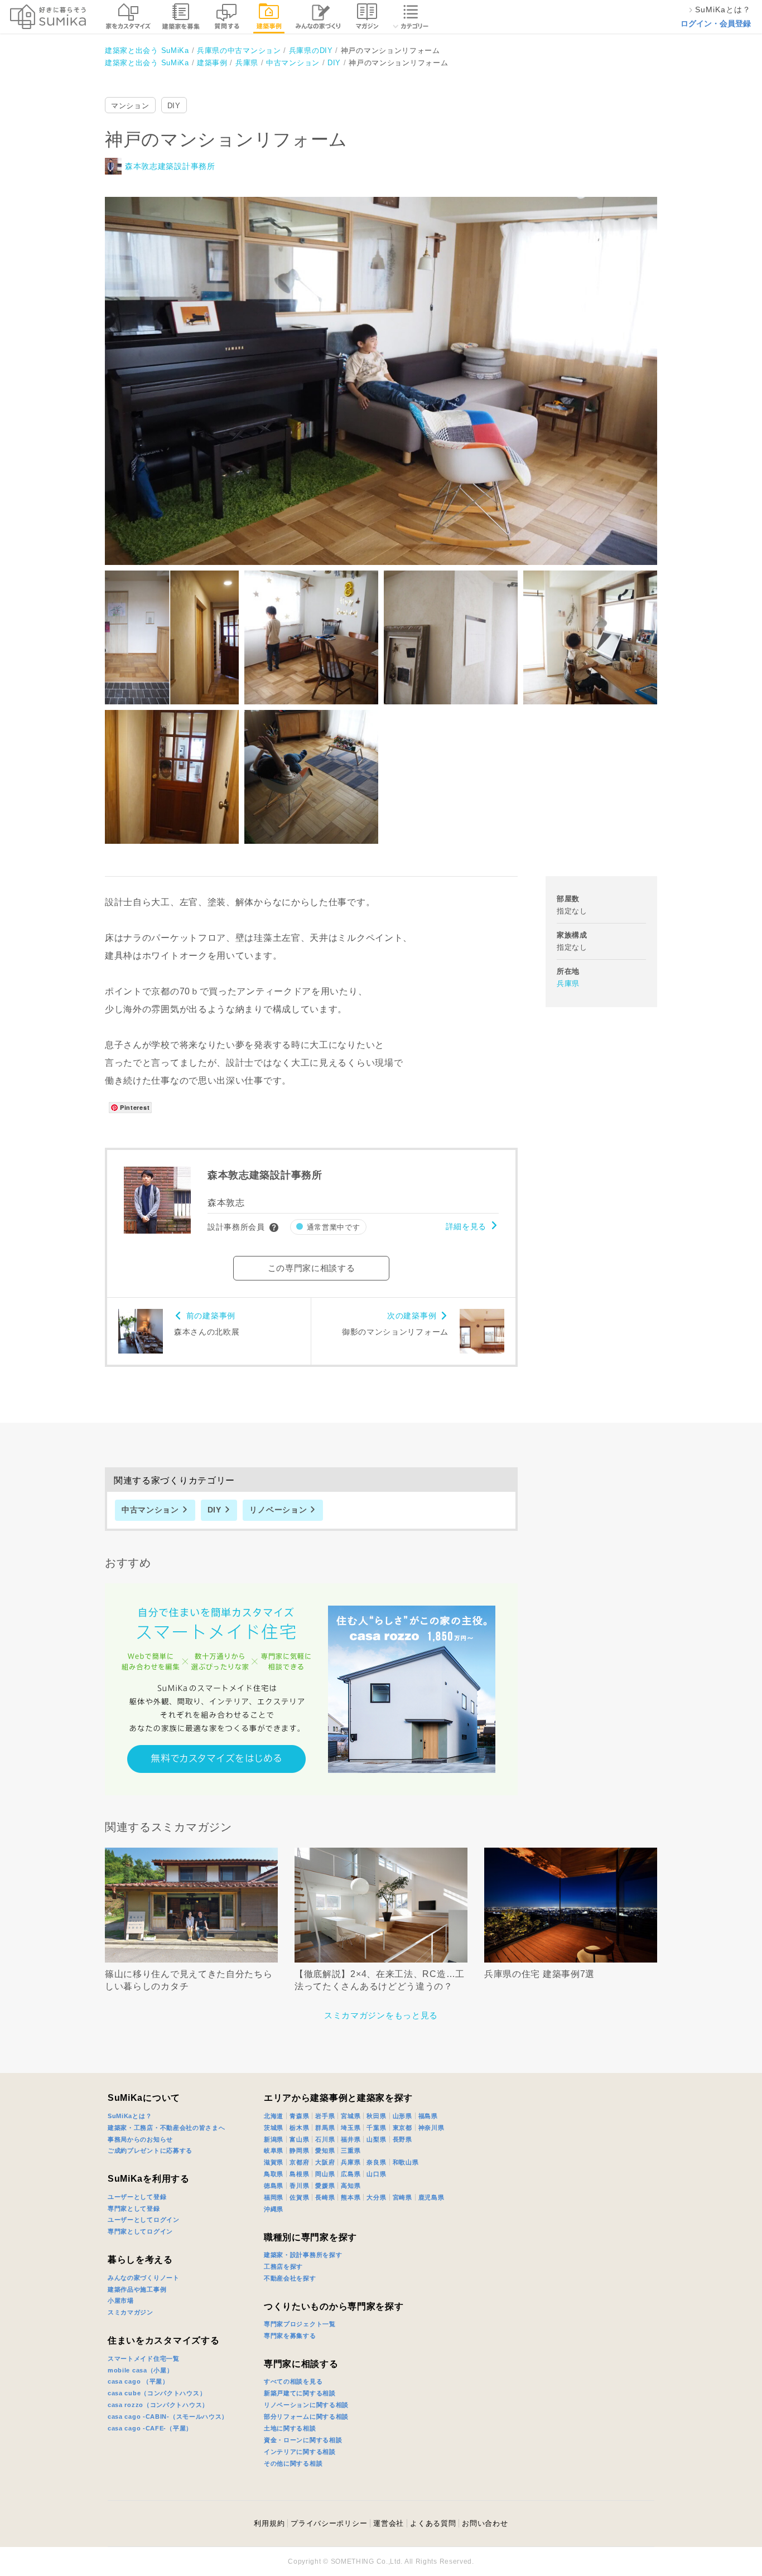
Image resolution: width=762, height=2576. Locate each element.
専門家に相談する (301, 2364)
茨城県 (274, 2128)
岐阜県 (274, 2150)
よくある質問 (433, 2523)
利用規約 (269, 2523)
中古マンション (150, 1510)
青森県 (299, 2116)
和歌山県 (406, 2162)
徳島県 (274, 2186)
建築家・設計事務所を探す (303, 2255)
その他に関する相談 (293, 2463)
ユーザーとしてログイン (144, 2220)
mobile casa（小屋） (141, 2370)
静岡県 (299, 2150)
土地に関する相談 (290, 2428)
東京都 (402, 2128)
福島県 (428, 2116)
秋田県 (376, 2116)
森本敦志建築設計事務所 (170, 166)
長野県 (402, 2139)
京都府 (299, 2162)
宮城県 (351, 2116)
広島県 (351, 2174)
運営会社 (389, 2523)
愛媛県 (325, 2186)
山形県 (402, 2116)
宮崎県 (402, 2197)
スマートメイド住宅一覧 (144, 2358)
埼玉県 (351, 2128)
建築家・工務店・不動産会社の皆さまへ (167, 2128)
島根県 (299, 2174)
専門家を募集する (290, 2336)
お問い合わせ (485, 2523)
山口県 (376, 2174)
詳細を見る (466, 1226)
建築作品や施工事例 (137, 2289)
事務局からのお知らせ (140, 2139)
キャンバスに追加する (388, 369)
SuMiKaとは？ (130, 2116)
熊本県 (351, 2197)
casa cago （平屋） (138, 2381)
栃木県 (299, 2128)
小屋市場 (121, 2300)
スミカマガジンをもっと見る (381, 2015)
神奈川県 (431, 2128)
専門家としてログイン (140, 2231)
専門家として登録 (134, 2208)
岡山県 (325, 2174)
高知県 (351, 2186)
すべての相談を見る (293, 2381)
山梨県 (376, 2139)
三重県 (351, 2150)
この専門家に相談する (312, 1268)
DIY (174, 106)
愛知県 (325, 2150)
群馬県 (325, 2128)
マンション (130, 106)
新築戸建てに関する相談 (300, 2393)
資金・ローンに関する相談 (303, 2440)
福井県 (351, 2139)
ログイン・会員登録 (716, 23)
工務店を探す (283, 2266)
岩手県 (325, 2116)
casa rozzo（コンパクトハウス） (158, 2405)
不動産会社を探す (290, 2278)
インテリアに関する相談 (300, 2452)
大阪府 (325, 2162)
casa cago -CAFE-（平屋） (150, 2428)
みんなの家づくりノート (144, 2278)
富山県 (299, 2139)
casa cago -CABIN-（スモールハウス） (168, 2416)
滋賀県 (274, 2162)
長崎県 (325, 2197)
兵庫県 (568, 983)
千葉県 (376, 2128)
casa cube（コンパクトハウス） (157, 2393)
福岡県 (274, 2197)
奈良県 (376, 2162)
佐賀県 (299, 2197)
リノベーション (278, 1510)
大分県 (376, 2197)
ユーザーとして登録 (137, 2197)
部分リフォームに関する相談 (306, 2416)
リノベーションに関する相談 (306, 2405)
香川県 (299, 2186)
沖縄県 (274, 2209)
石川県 (325, 2139)
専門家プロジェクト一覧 (300, 2324)
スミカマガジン (131, 2312)
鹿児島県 (431, 2197)
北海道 (274, 2116)
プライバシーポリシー (329, 2523)
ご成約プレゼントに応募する (150, 2150)
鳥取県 (274, 2174)
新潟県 (274, 2139)
